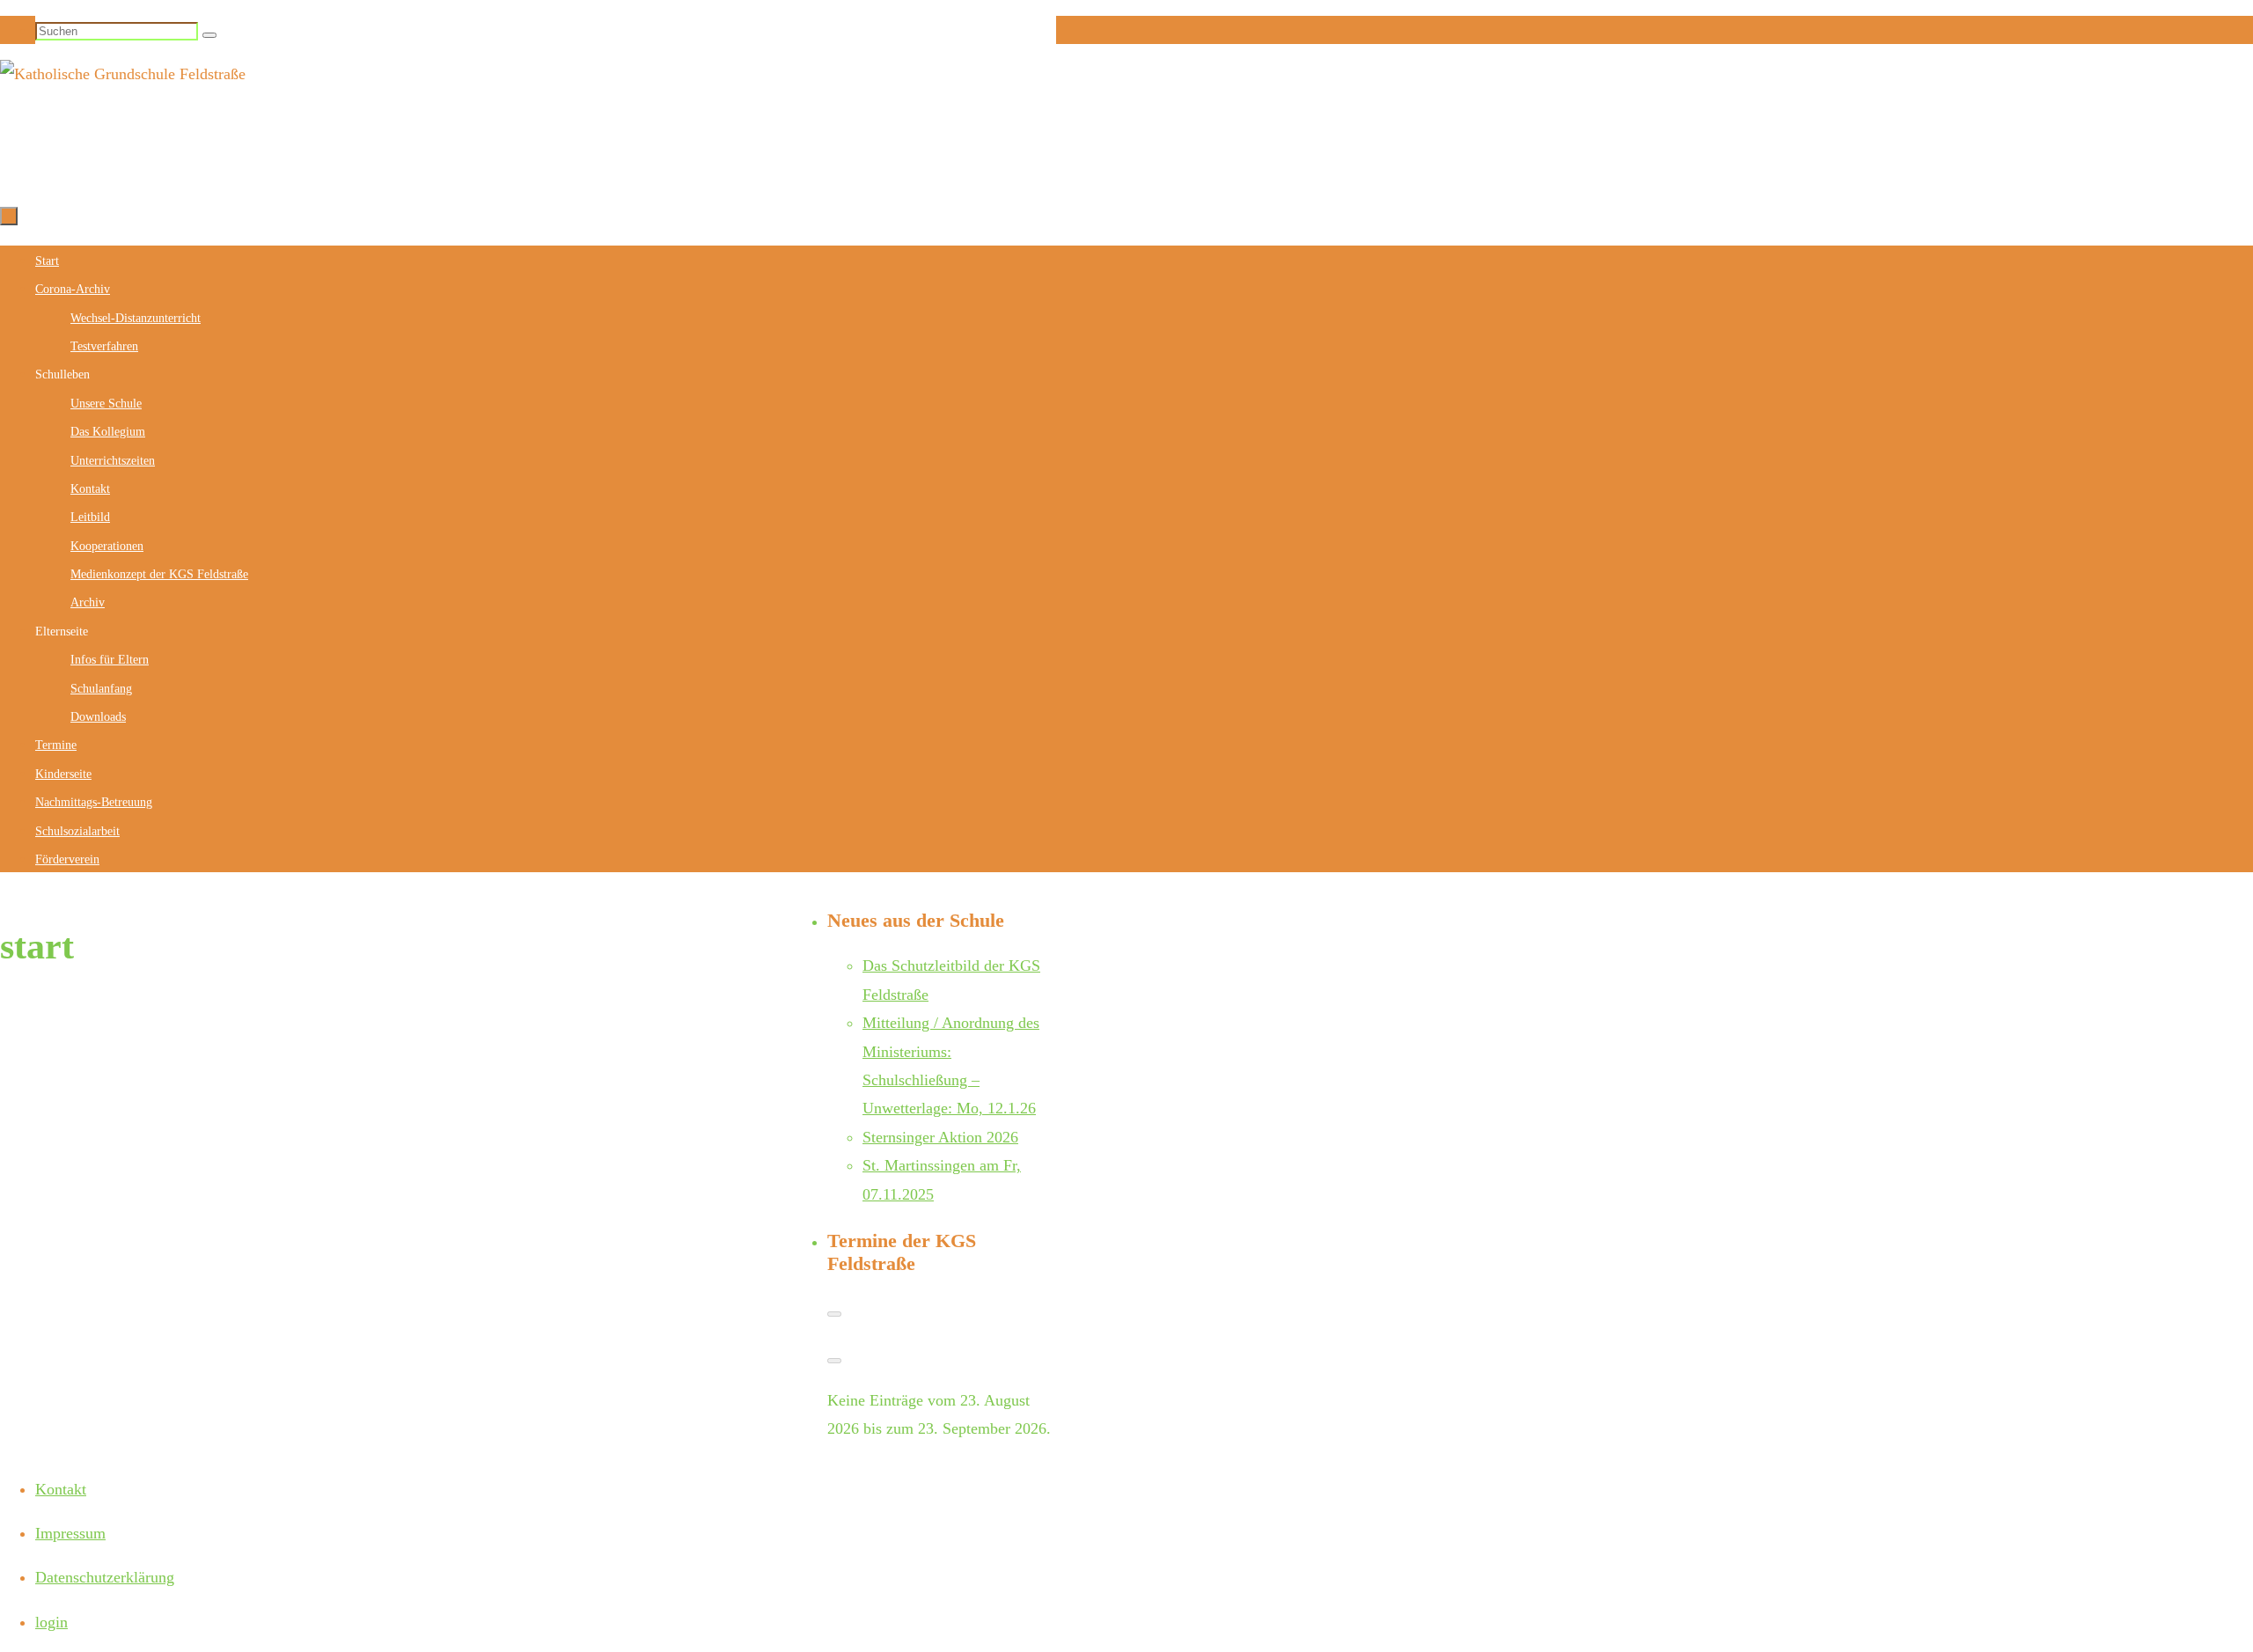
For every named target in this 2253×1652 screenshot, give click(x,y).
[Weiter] (834, 1361)
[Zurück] (834, 1314)
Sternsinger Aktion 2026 (940, 1137)
